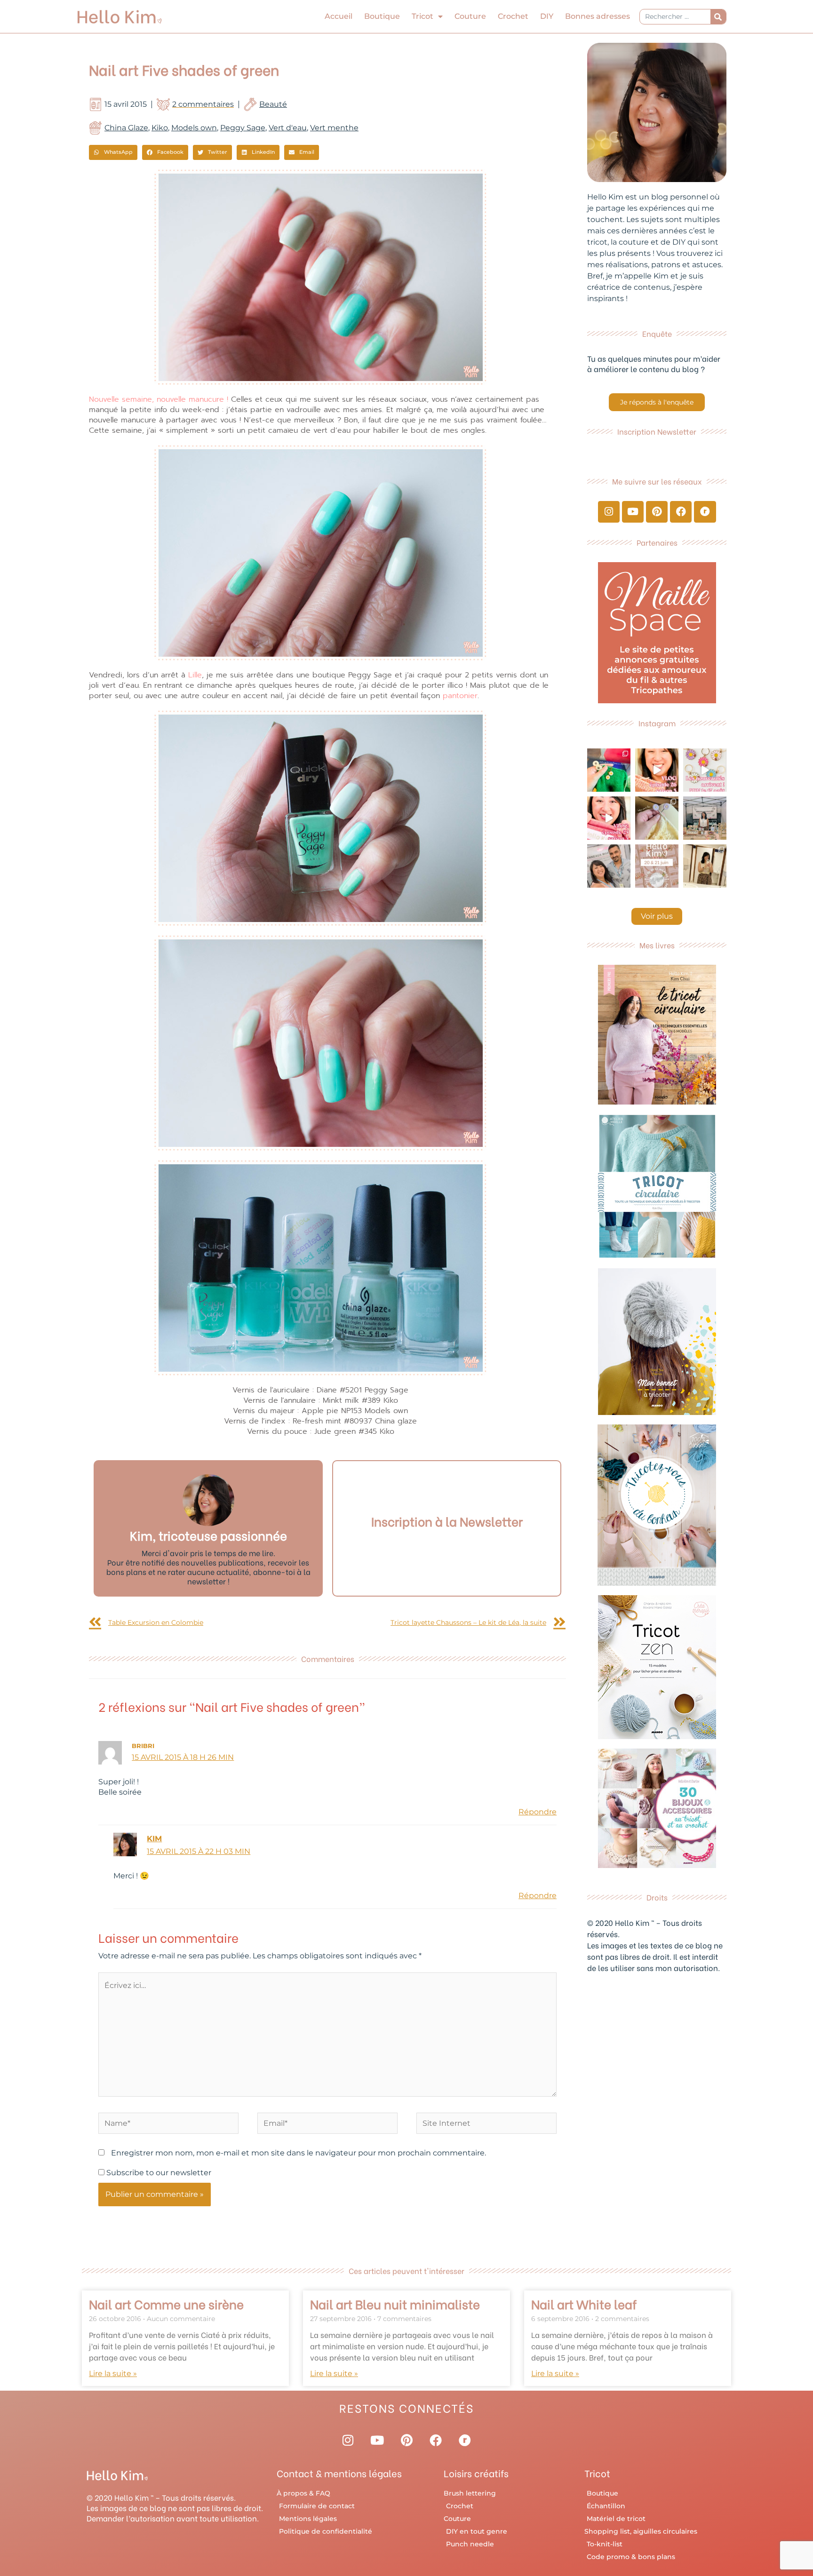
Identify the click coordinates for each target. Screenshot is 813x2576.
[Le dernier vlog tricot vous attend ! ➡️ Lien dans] (657, 770)
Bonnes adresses (598, 16)
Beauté (273, 104)
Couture (470, 16)
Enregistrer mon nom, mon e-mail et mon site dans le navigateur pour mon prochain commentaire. (299, 2153)
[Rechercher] (718, 17)
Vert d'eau (288, 128)
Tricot (422, 16)
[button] (113, 152)
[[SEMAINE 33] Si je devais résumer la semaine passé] (609, 770)
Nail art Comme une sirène (166, 2304)
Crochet (513, 16)
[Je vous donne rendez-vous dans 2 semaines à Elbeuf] (657, 866)
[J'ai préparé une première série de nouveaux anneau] (705, 770)
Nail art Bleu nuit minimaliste (395, 2304)
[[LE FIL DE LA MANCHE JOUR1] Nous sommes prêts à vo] (609, 866)
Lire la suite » (113, 2373)
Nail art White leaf (584, 2304)
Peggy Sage (243, 128)
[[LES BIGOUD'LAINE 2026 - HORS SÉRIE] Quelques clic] (705, 866)
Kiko (160, 128)
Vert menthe (334, 128)
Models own (194, 128)
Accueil (339, 16)
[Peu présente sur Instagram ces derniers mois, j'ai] (609, 818)
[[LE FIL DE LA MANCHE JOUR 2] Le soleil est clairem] (705, 818)
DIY (547, 16)
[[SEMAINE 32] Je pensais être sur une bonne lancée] (657, 818)
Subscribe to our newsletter (158, 2173)
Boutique (382, 16)
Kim (154, 1839)
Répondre (538, 1812)
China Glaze (126, 128)
